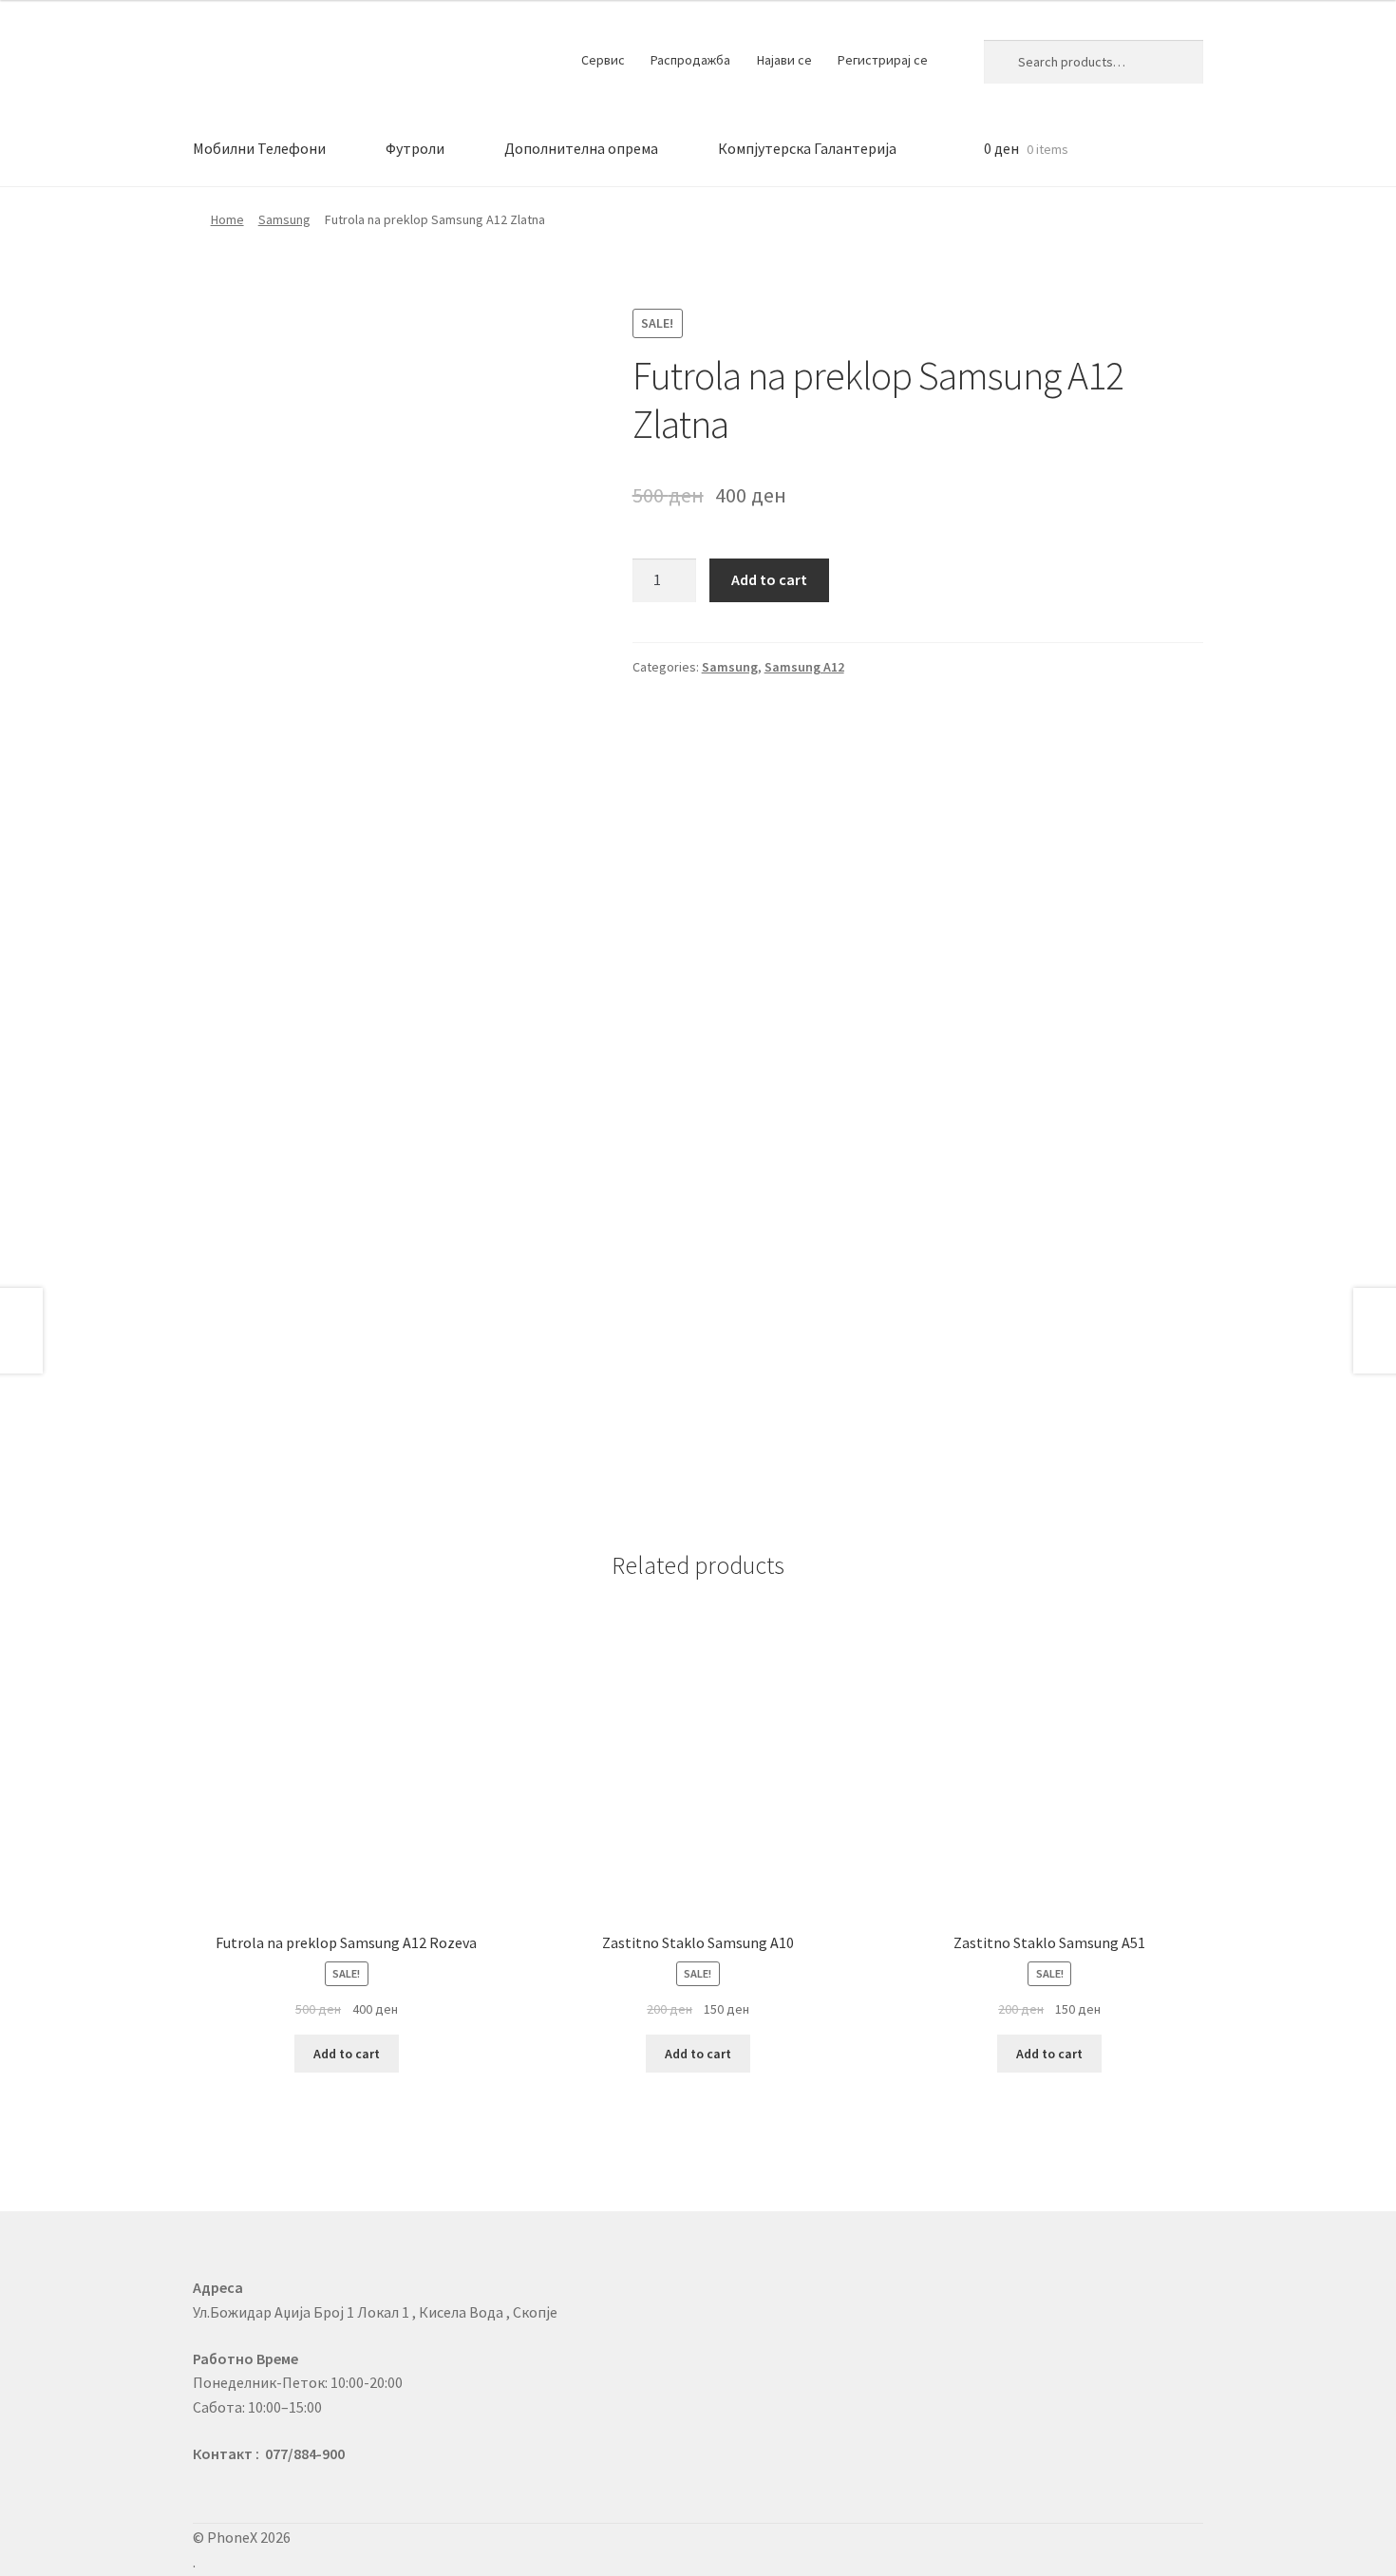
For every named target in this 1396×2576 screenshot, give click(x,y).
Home (227, 219)
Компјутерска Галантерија (807, 148)
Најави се (784, 60)
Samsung (284, 219)
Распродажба (690, 60)
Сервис (603, 60)
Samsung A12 (804, 667)
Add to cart (769, 579)
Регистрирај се (883, 60)
